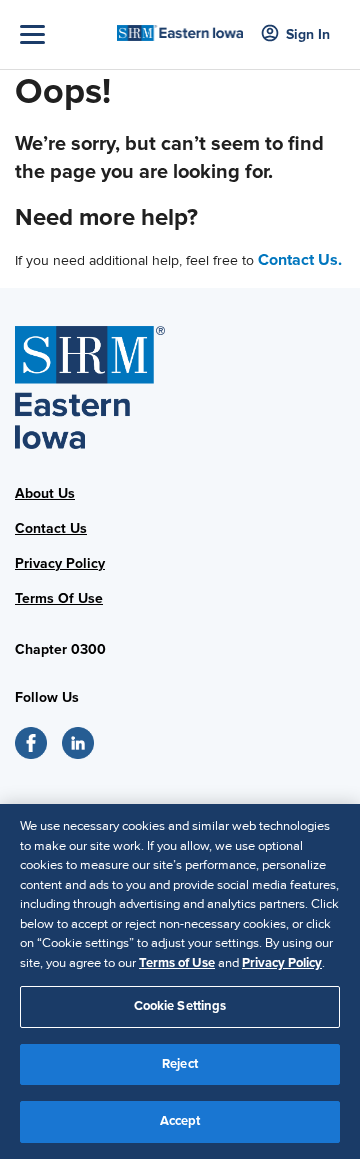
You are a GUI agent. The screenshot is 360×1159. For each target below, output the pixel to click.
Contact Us (51, 528)
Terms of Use (177, 963)
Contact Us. (300, 260)
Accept (180, 1121)
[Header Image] (180, 26)
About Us (45, 493)
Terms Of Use (59, 598)
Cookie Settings (180, 1006)
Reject (180, 1064)
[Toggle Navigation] (63, 34)
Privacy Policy (60, 563)
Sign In (308, 34)
